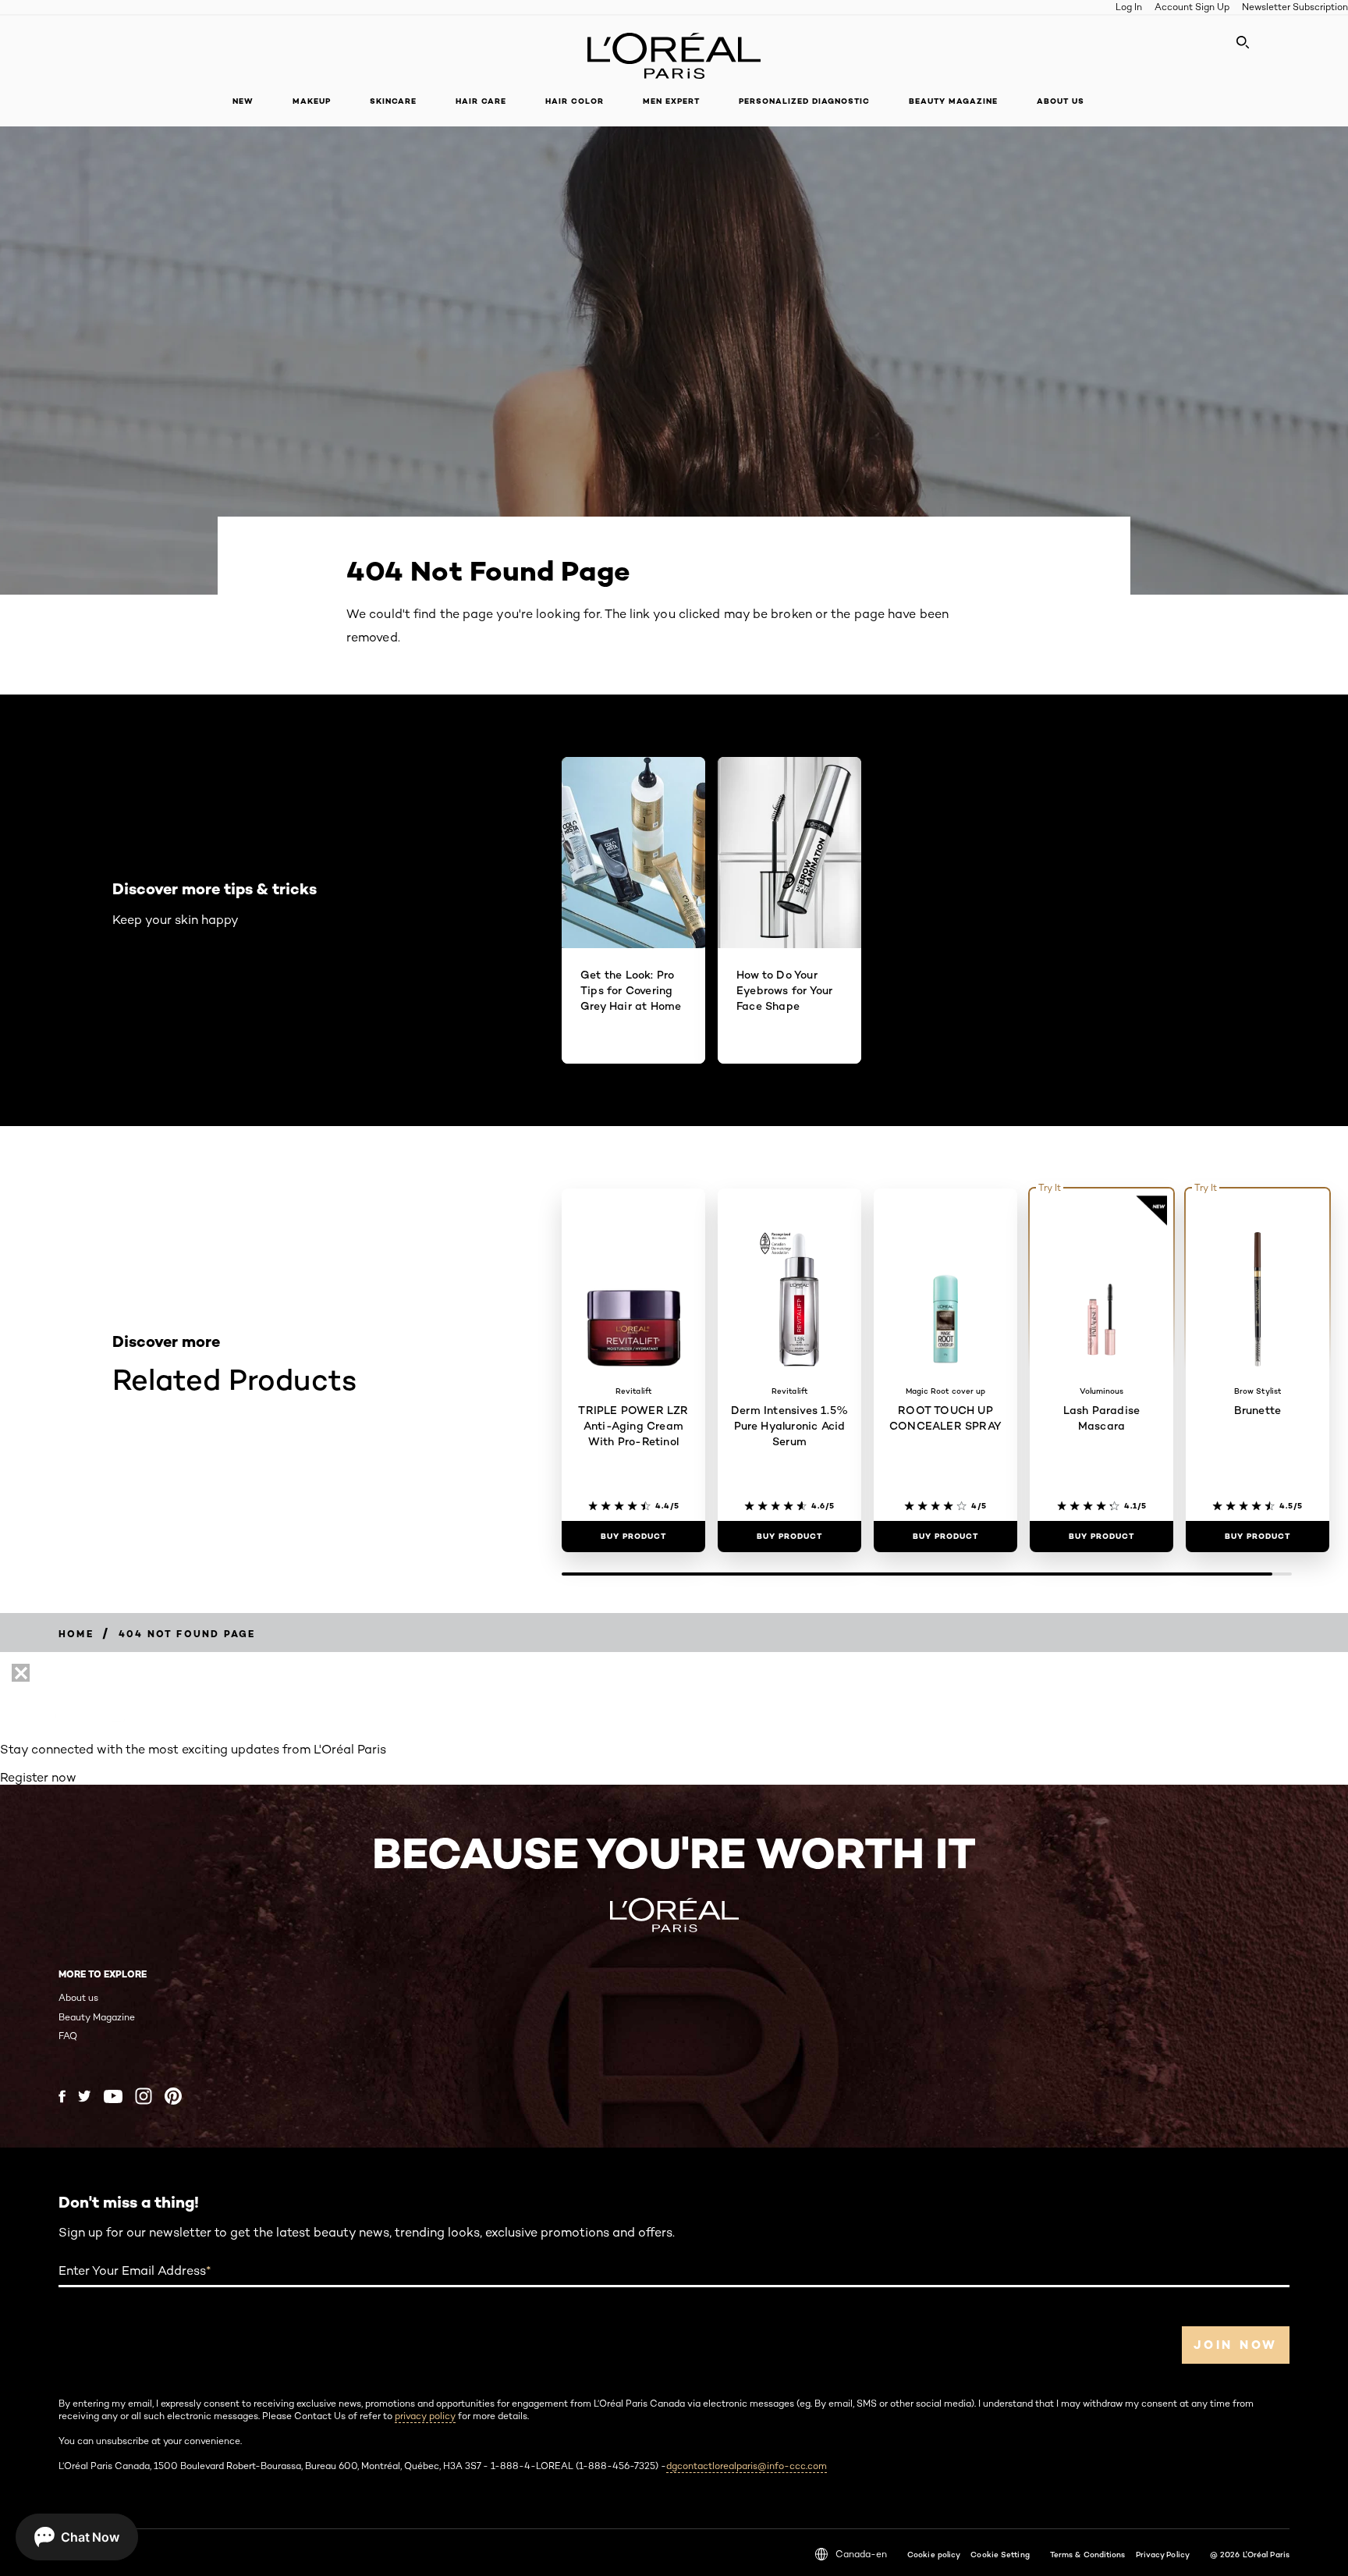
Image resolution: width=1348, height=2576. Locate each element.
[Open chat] (77, 2537)
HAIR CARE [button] (481, 101)
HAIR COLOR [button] (575, 101)
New (243, 101)
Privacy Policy (1163, 2554)
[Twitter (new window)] (85, 2096)
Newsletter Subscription (1295, 7)
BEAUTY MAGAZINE (953, 101)
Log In (1129, 7)
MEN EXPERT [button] (671, 101)
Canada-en (861, 2554)
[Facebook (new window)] (62, 2096)
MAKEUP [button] (312, 101)
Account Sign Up (1192, 7)
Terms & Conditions (1088, 2554)
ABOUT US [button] (1061, 101)
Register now (38, 1777)
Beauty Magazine (97, 2017)
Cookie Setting (1000, 2554)
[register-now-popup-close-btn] (21, 1673)
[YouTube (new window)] (113, 2096)
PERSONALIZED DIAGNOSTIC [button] (804, 101)
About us (78, 1997)
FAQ (68, 2036)
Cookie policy (934, 2554)
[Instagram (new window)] (144, 2096)
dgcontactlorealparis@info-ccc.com (747, 2466)
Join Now (1236, 2345)
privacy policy (425, 2416)
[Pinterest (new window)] (173, 2096)
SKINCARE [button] (393, 101)
